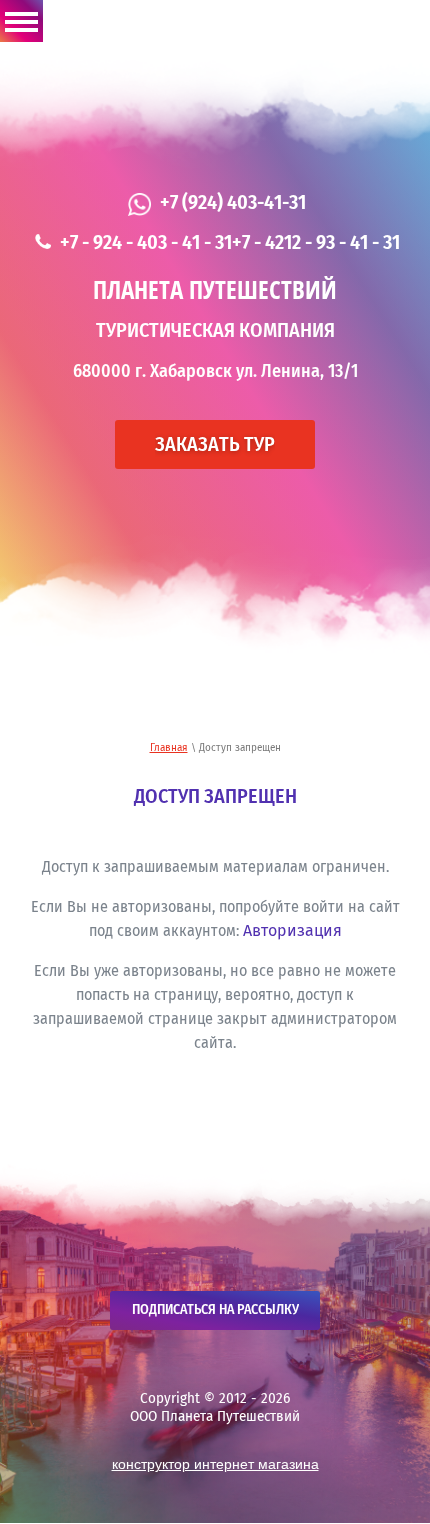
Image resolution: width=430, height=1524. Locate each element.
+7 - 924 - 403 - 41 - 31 (146, 243)
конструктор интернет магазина (215, 1464)
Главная (169, 748)
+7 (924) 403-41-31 (233, 203)
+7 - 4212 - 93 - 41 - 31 (316, 243)
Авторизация (292, 930)
